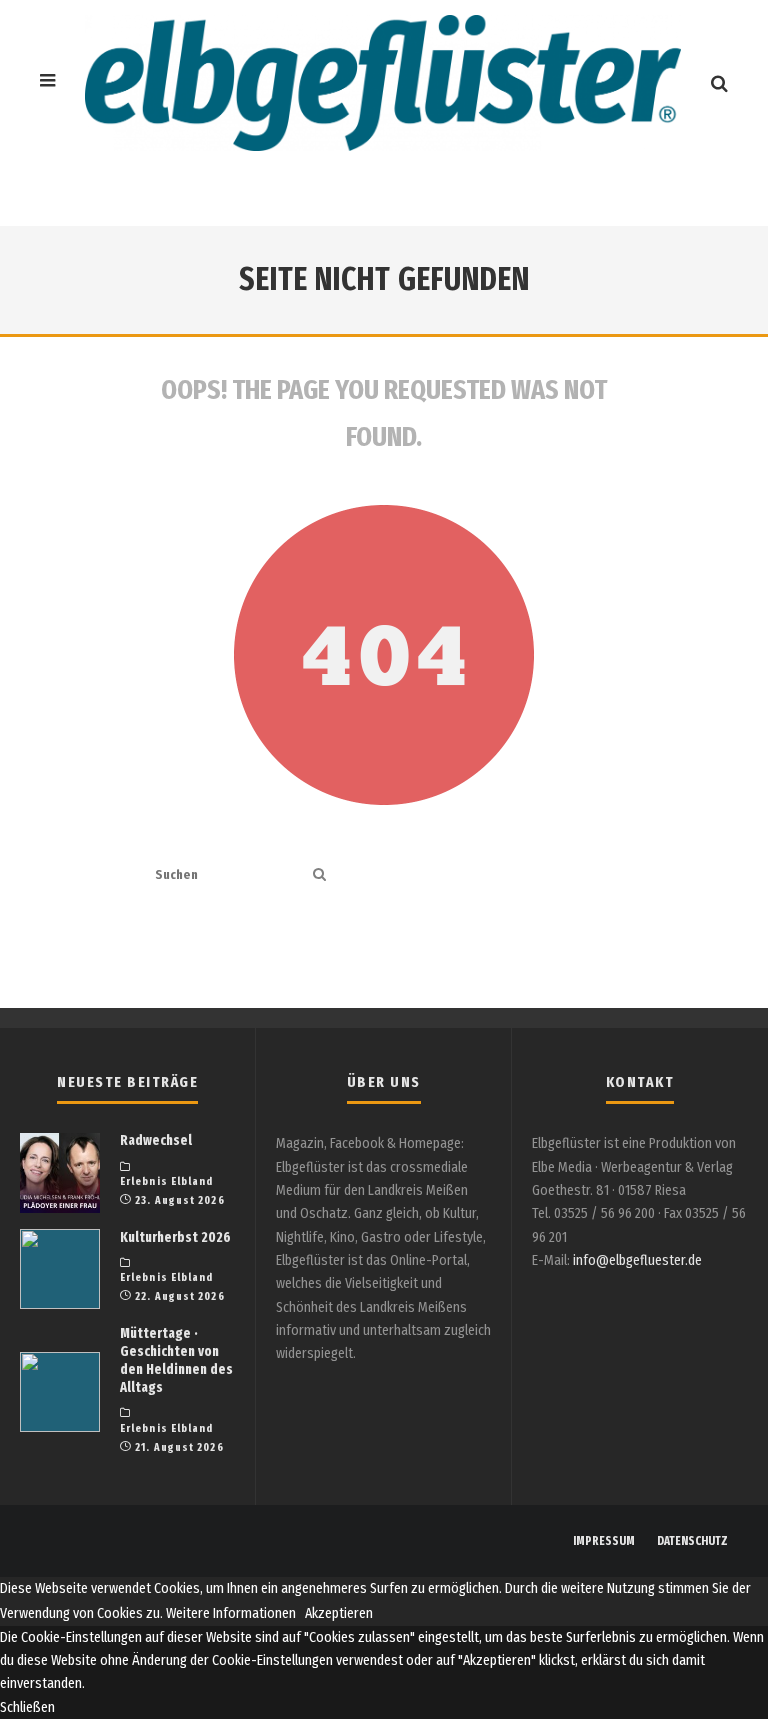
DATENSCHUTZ (692, 1541)
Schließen (27, 1707)
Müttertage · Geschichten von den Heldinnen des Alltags (176, 1361)
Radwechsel (156, 1140)
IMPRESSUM (604, 1541)
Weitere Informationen (231, 1613)
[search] (319, 875)
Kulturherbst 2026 (175, 1237)
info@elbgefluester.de (637, 1260)
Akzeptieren (339, 1613)
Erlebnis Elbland (167, 1181)
